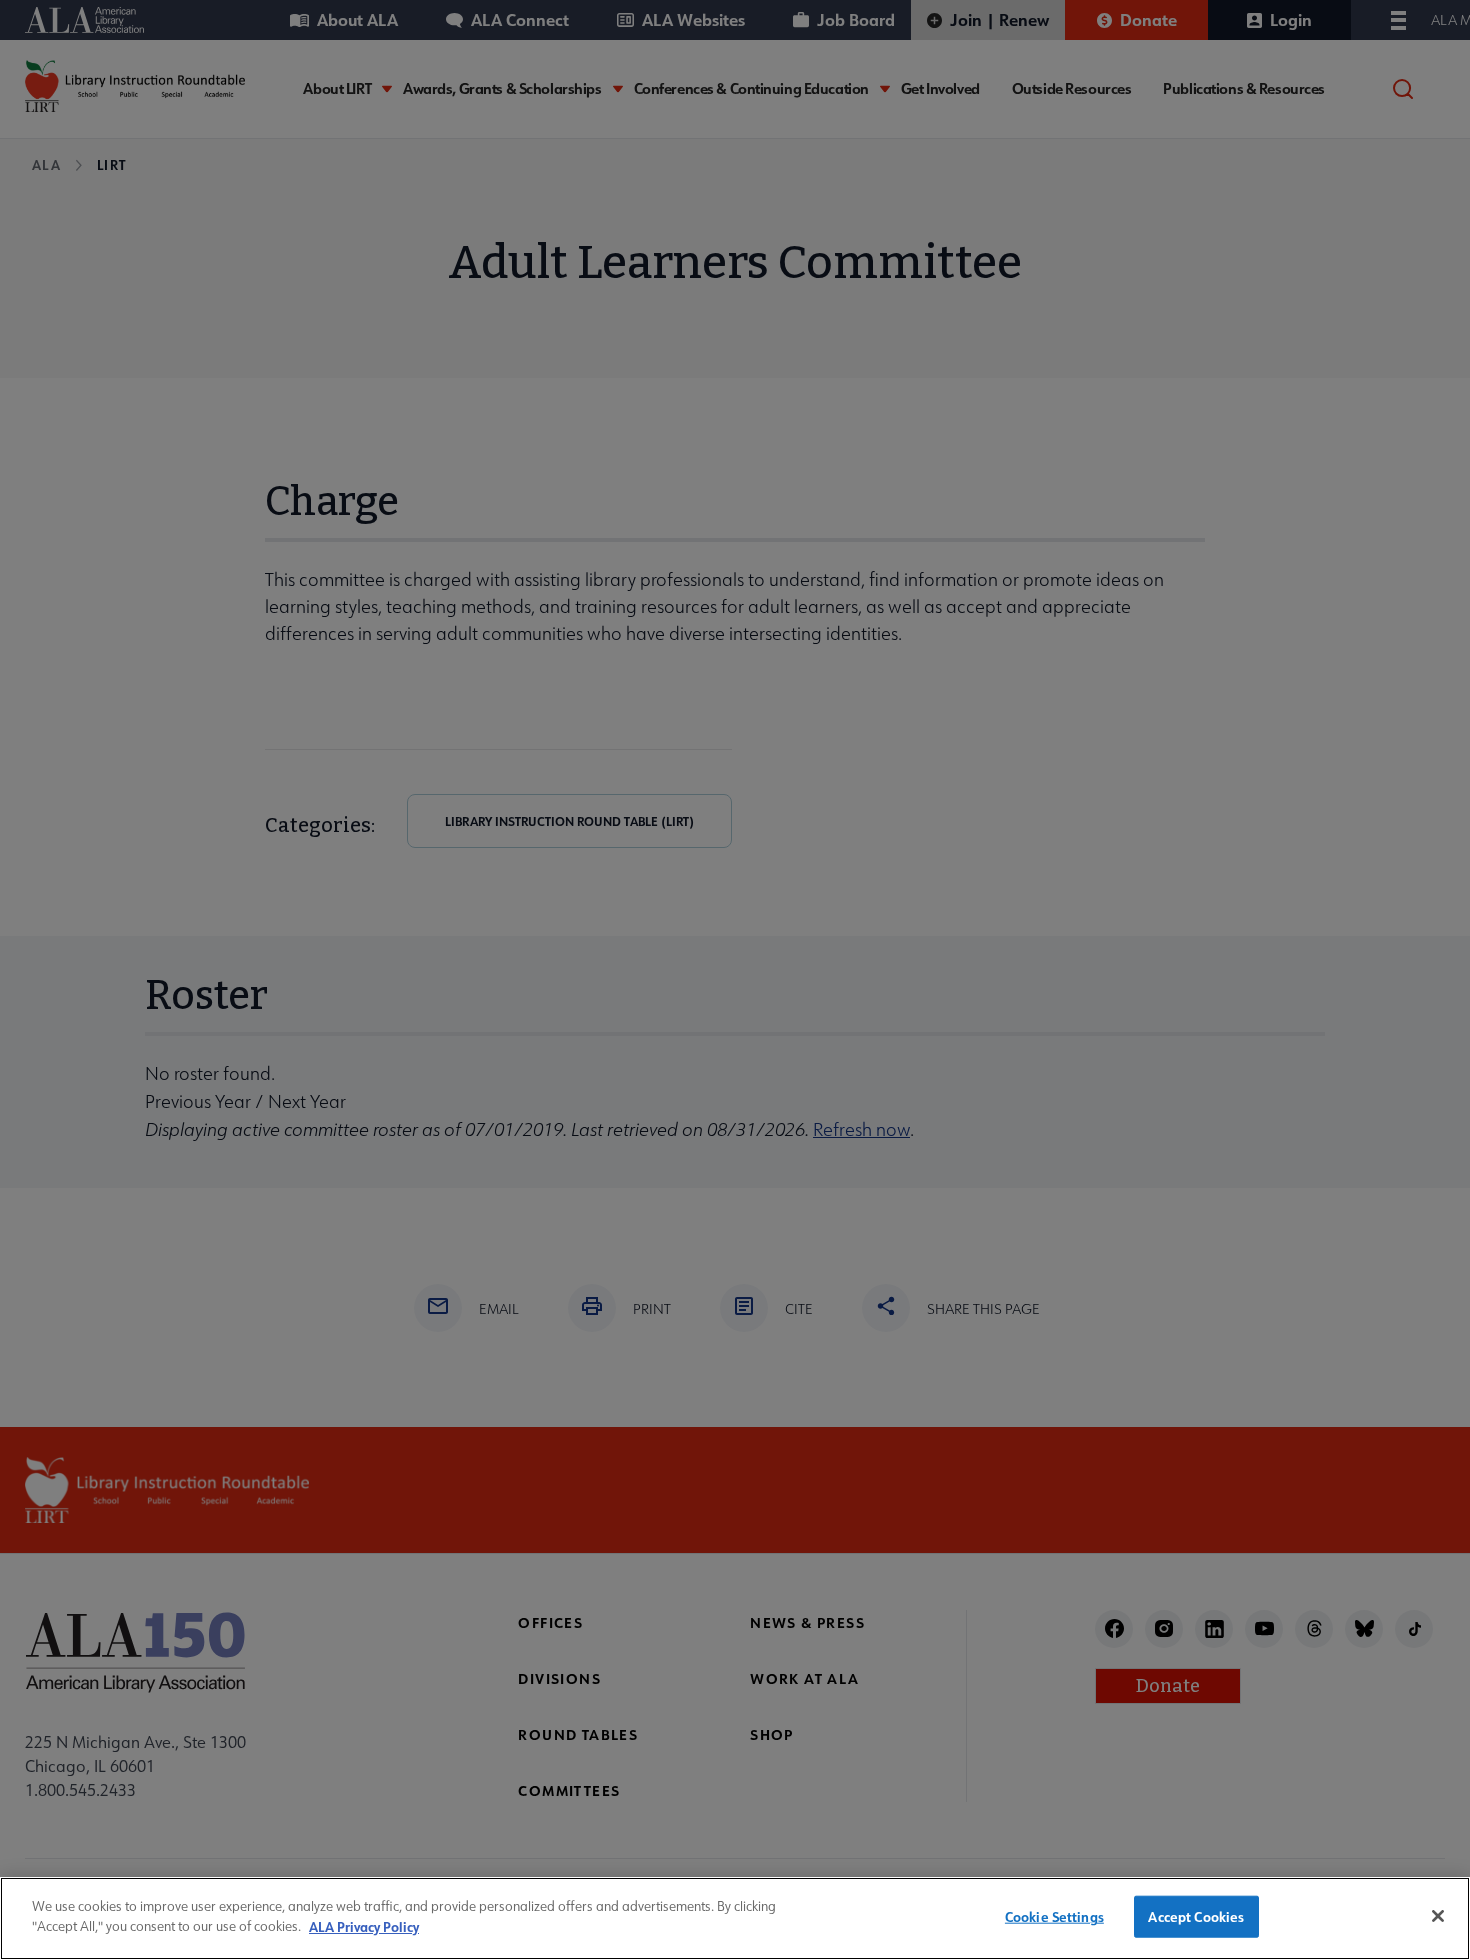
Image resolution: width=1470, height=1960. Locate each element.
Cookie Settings (1054, 1916)
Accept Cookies (1196, 1916)
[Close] (1438, 1916)
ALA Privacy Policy (364, 1925)
